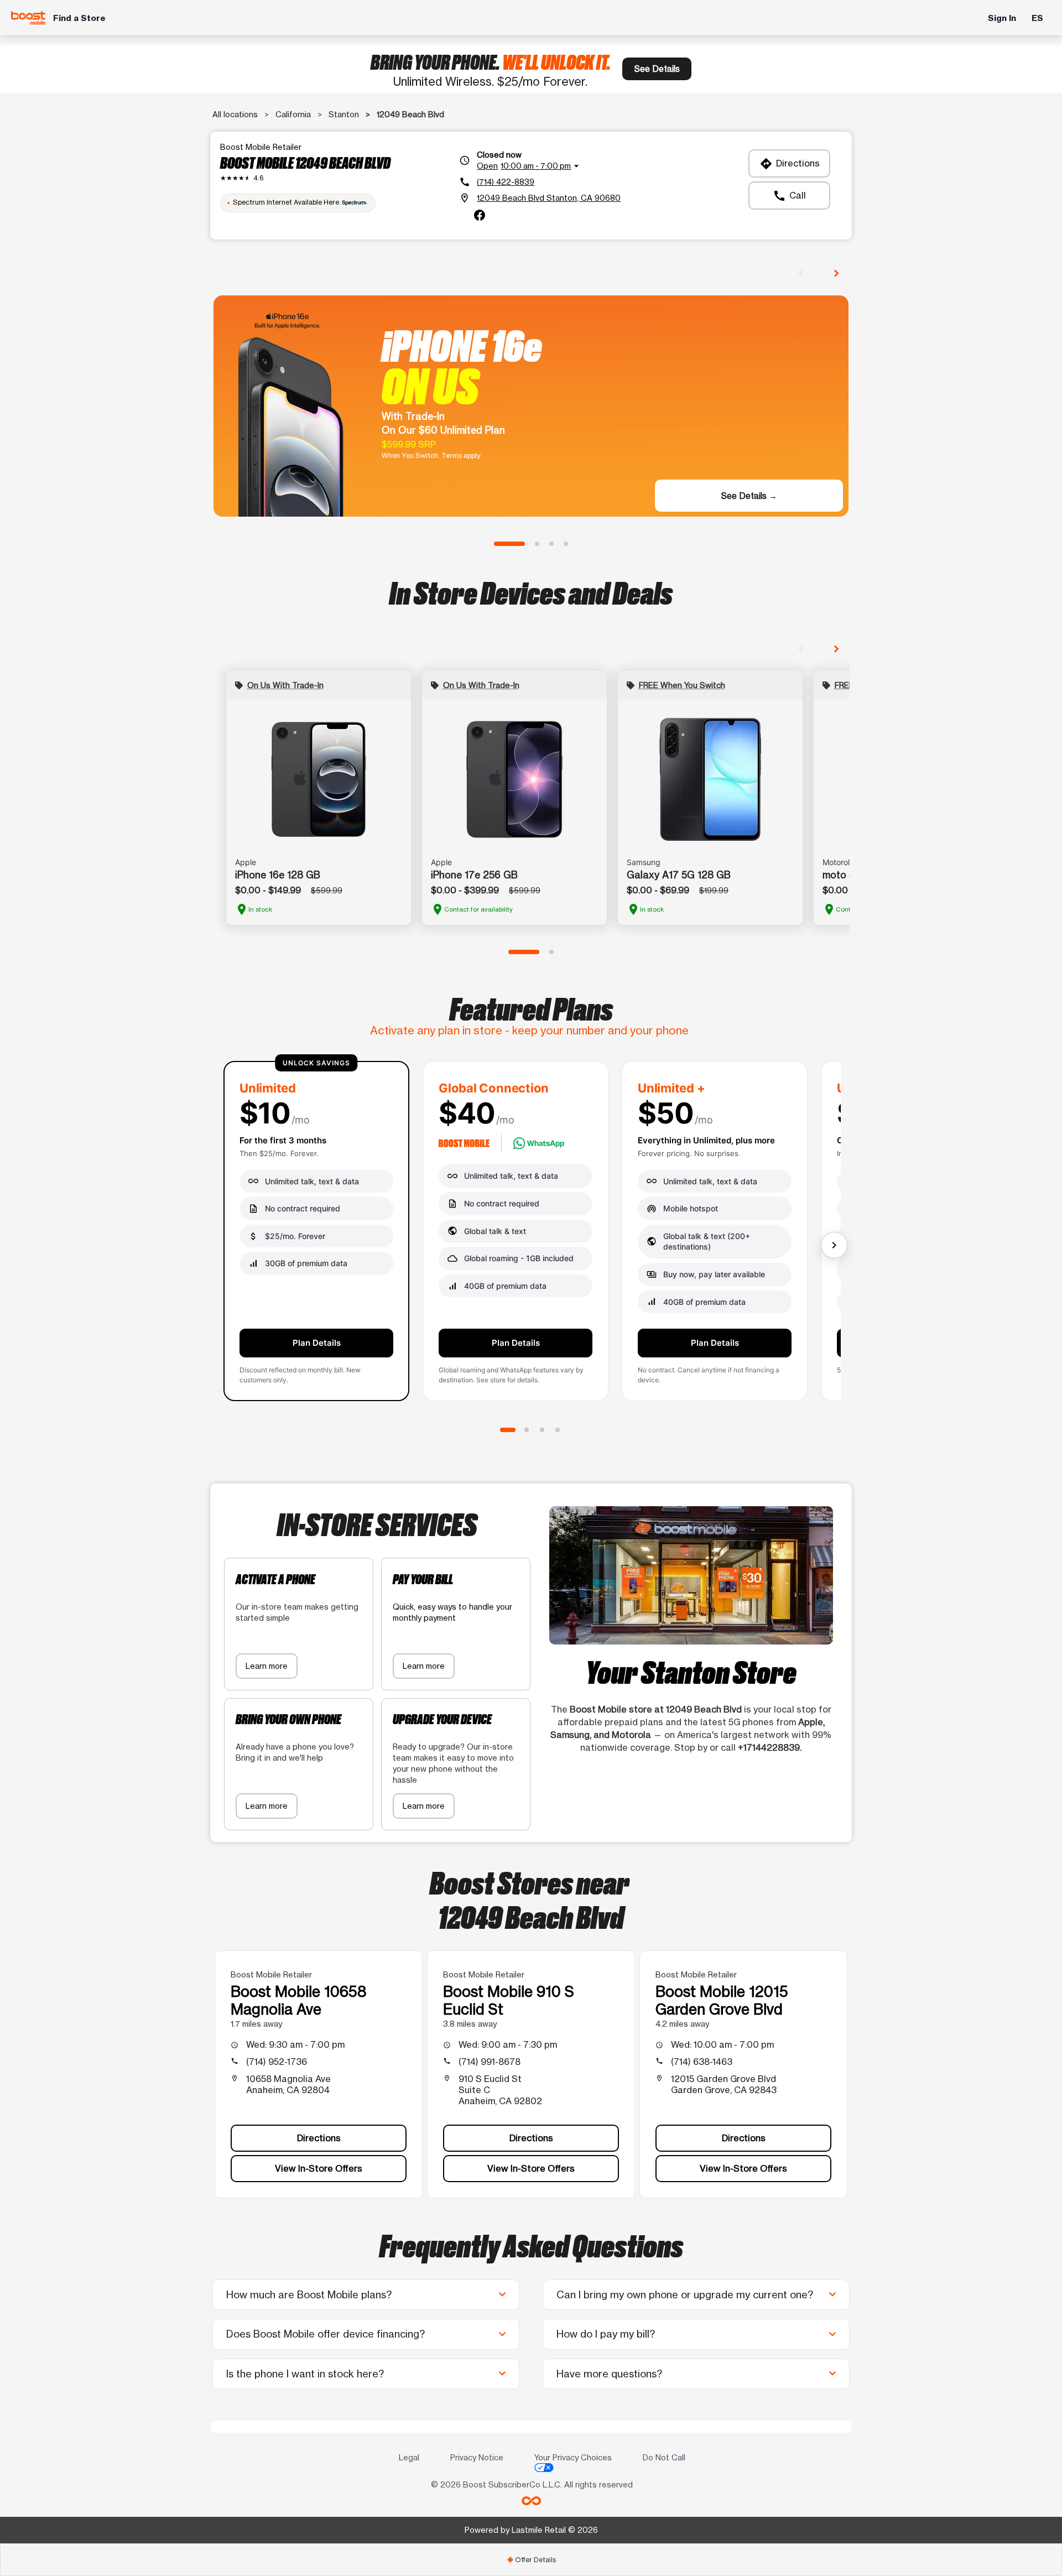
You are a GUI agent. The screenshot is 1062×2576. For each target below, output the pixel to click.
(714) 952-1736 (277, 2062)
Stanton (344, 114)
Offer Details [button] (531, 2560)
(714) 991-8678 (490, 2062)
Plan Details (317, 1343)
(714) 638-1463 (702, 2062)
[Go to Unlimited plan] (508, 1430)
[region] (531, 1235)
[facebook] (480, 215)
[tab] (531, 2560)
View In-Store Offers (319, 2168)
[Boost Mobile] (28, 18)
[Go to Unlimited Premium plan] (558, 1430)
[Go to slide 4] (566, 544)
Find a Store (79, 18)
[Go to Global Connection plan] (527, 1430)
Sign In (1002, 18)
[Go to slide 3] (551, 544)
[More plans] (834, 1245)
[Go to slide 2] (537, 544)
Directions (790, 164)
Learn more (267, 1666)
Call (789, 196)
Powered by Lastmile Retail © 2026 (531, 2530)
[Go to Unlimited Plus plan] (542, 1430)
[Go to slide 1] (509, 544)
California (293, 114)
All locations (235, 114)
